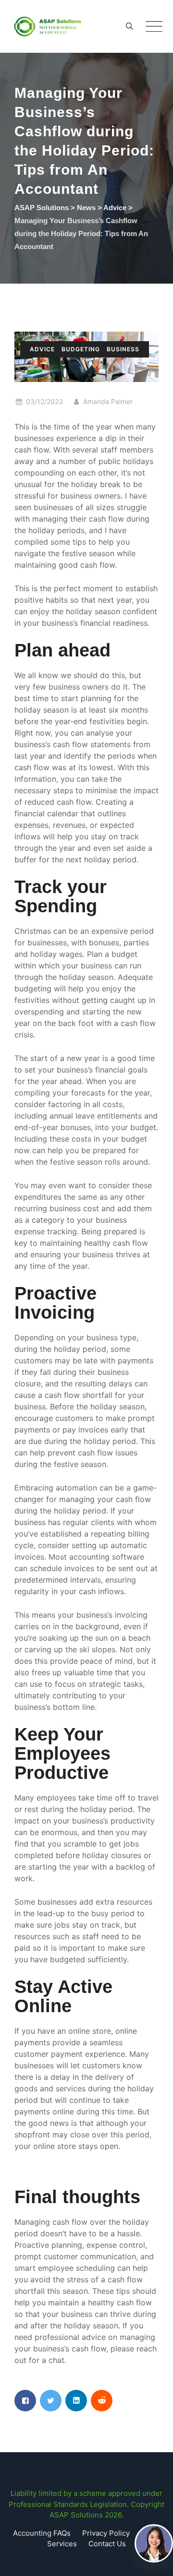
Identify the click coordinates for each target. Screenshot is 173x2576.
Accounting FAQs (42, 2533)
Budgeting (81, 349)
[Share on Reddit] (102, 2401)
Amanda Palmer (107, 401)
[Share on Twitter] (51, 2401)
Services (62, 2544)
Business (123, 349)
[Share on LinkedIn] (76, 2401)
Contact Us (107, 2544)
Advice (42, 349)
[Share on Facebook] (25, 2401)
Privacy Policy (106, 2533)
